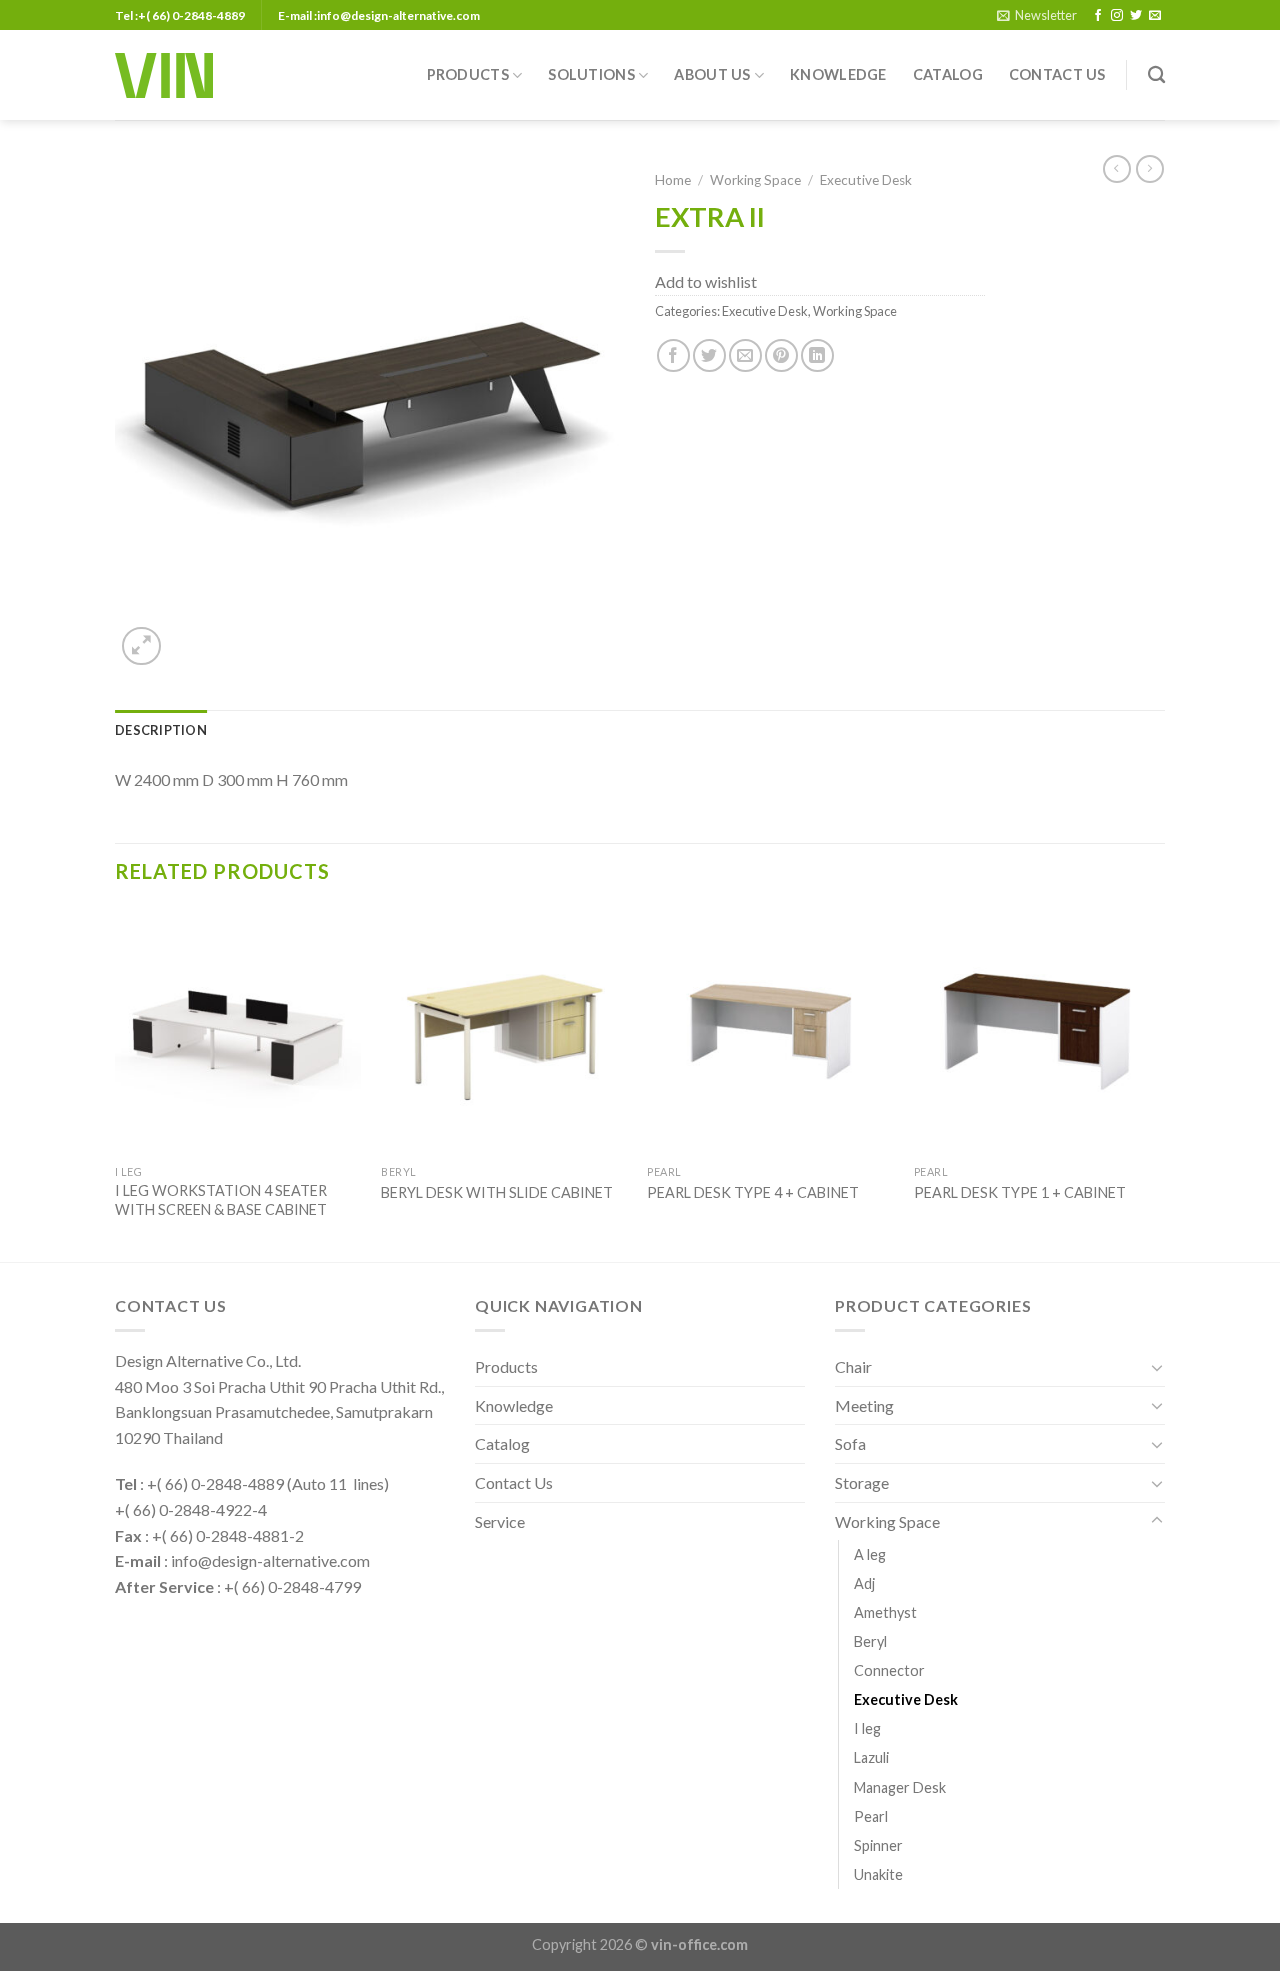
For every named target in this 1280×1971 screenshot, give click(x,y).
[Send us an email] (1155, 16)
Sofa (850, 1443)
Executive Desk (866, 180)
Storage (862, 1482)
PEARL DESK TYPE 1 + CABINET (1020, 1192)
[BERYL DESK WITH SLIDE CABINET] (504, 1031)
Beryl (870, 1641)
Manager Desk (900, 1787)
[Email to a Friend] (745, 355)
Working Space (755, 180)
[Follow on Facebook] (1098, 16)
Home (673, 180)
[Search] (1156, 75)
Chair (853, 1366)
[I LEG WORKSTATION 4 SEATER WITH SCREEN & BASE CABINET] (238, 1031)
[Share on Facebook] (673, 355)
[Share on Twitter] (709, 355)
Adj (864, 1583)
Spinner (878, 1845)
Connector (889, 1670)
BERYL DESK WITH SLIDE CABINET (497, 1192)
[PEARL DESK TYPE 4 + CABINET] (770, 1031)
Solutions (591, 74)
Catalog (948, 74)
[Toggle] (1157, 1367)
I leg (867, 1728)
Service (500, 1521)
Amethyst (885, 1612)
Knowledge (838, 74)
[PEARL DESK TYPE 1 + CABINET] (1037, 1031)
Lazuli (871, 1757)
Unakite (878, 1874)
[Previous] (116, 1083)
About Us (712, 74)
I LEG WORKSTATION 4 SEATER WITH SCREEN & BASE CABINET (221, 1200)
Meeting (864, 1405)
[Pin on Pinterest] (781, 355)
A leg (870, 1554)
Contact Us (1057, 74)
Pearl (871, 1816)
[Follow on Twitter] (1136, 16)
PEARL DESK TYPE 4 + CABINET (753, 1192)
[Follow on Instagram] (1117, 16)
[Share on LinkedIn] (817, 355)
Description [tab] (161, 730)
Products (468, 74)
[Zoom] (141, 646)
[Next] (1159, 1083)
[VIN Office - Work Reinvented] (164, 75)
